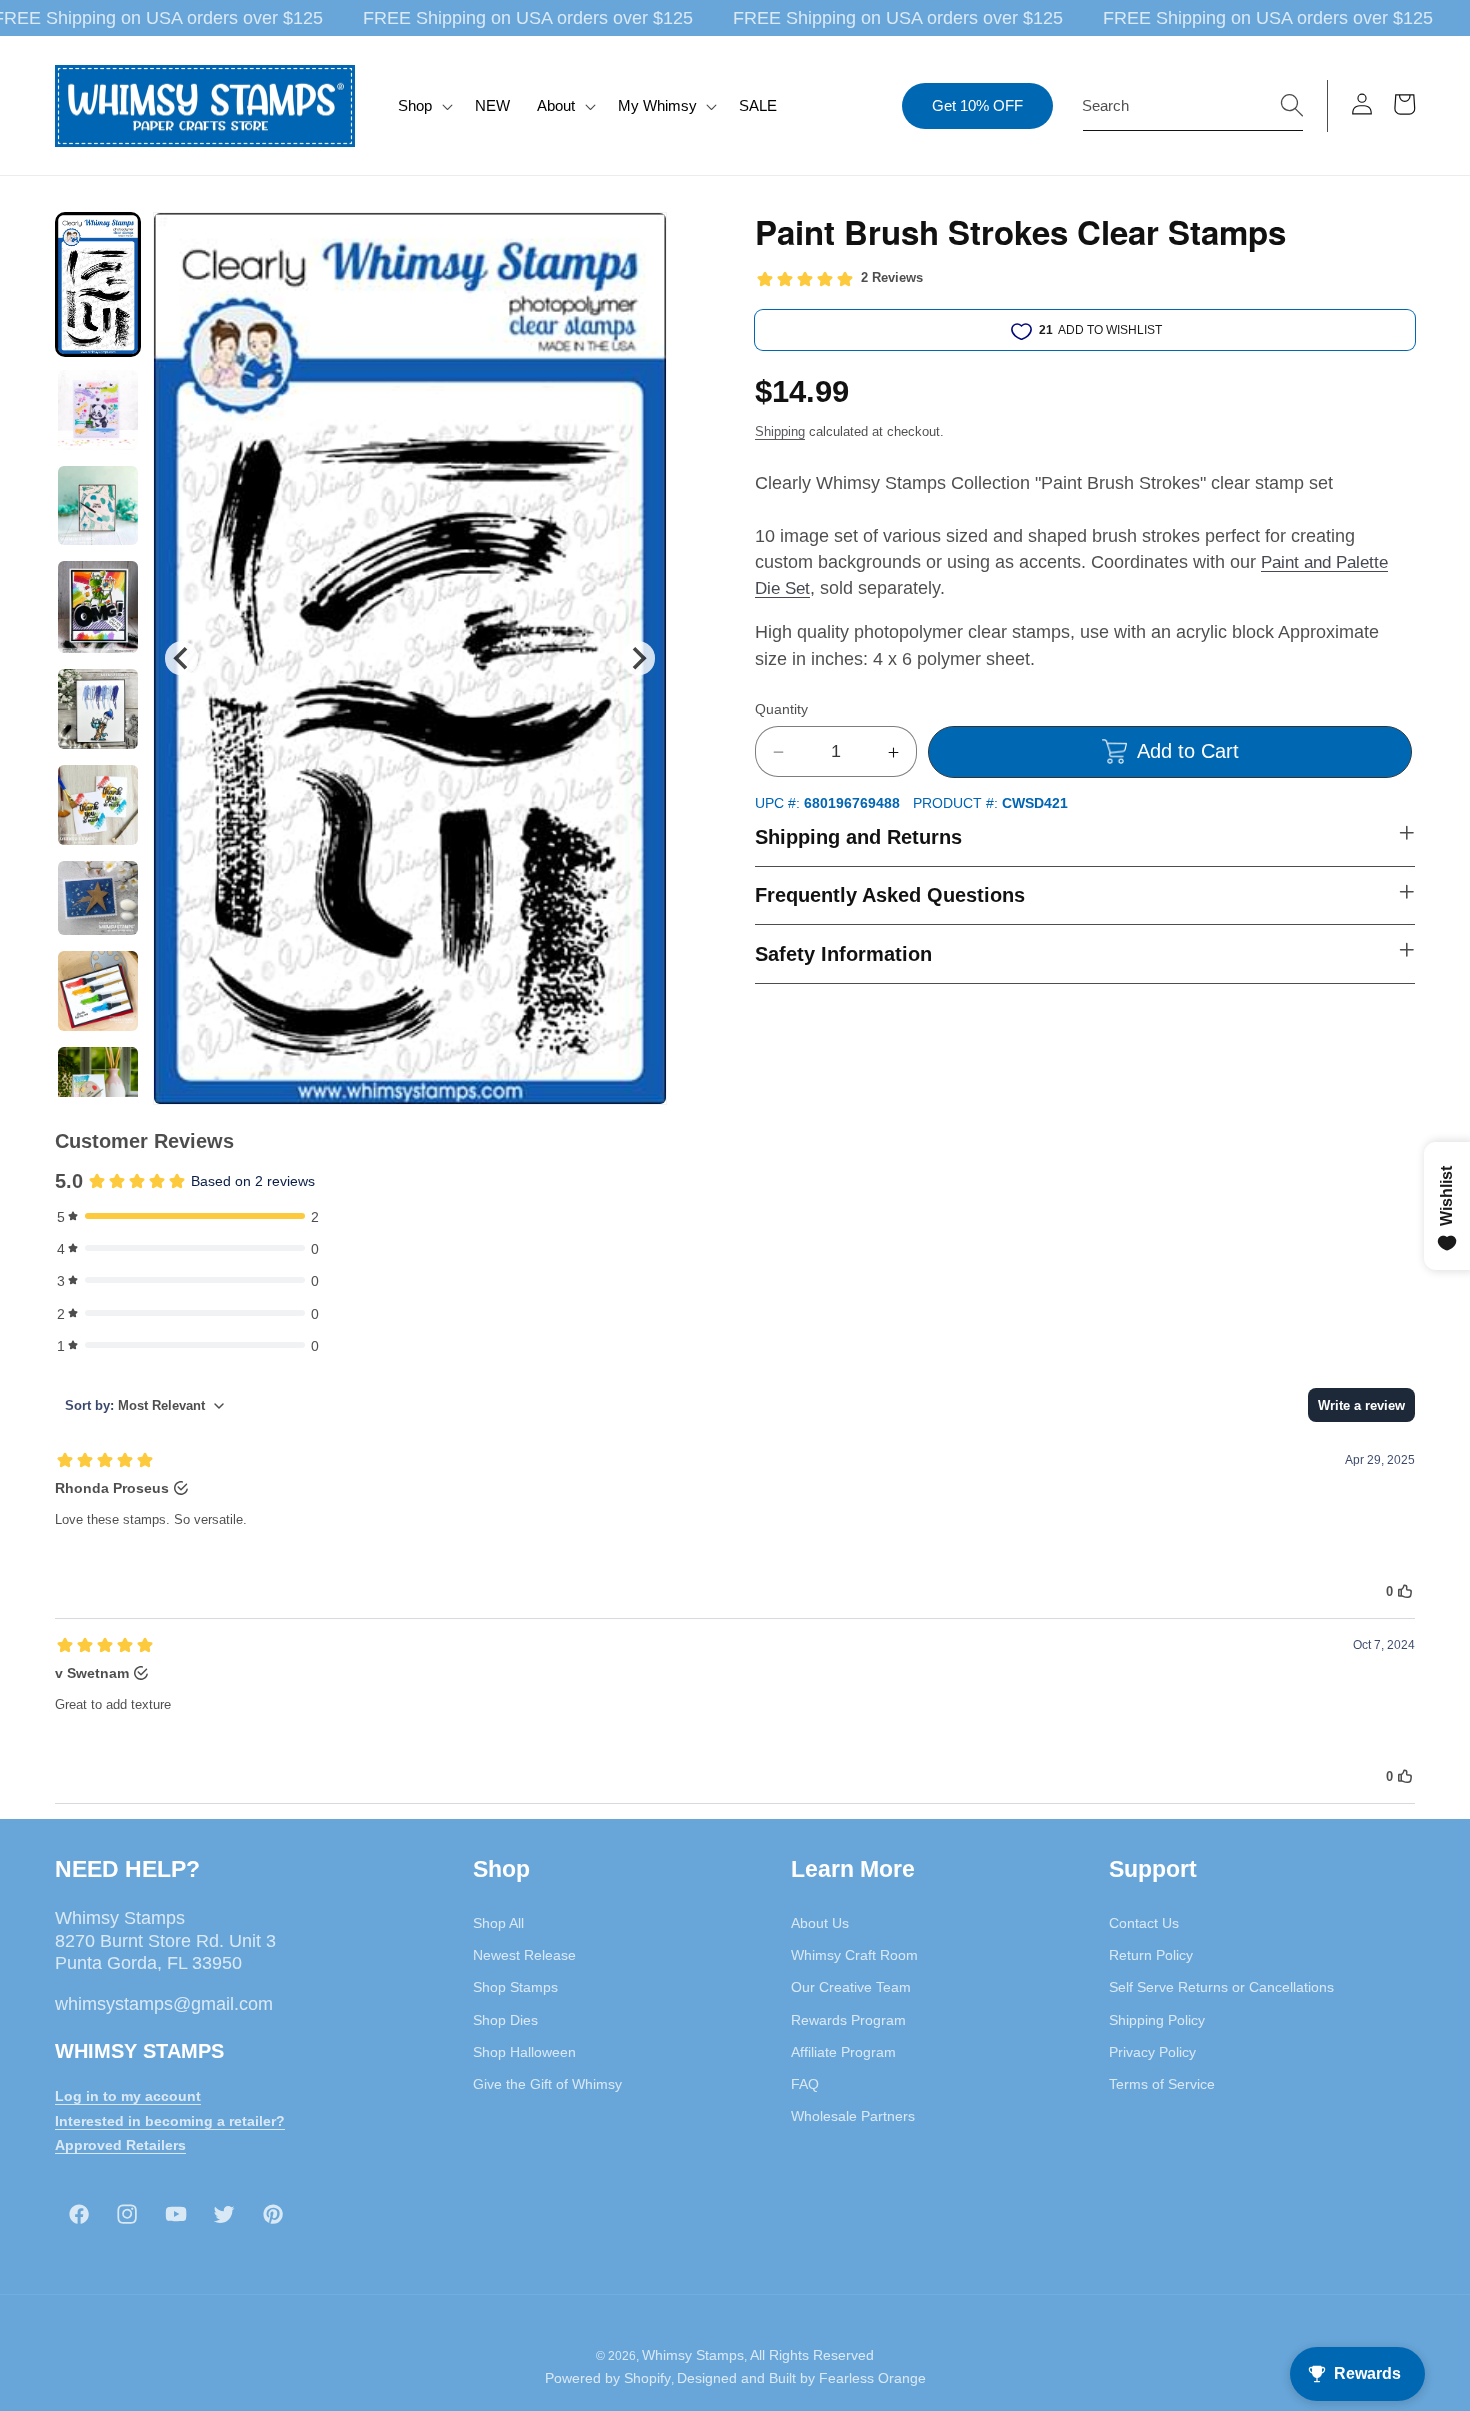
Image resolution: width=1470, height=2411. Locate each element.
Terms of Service (1162, 2083)
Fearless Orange (872, 2379)
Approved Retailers (120, 2145)
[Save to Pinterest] (639, 240)
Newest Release (524, 1954)
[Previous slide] (181, 658)
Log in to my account (128, 2095)
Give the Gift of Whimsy (547, 2083)
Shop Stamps (515, 1987)
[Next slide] (638, 658)
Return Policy (1151, 1954)
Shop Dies (505, 2019)
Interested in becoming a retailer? (170, 2120)
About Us (820, 1922)
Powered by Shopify (608, 2379)
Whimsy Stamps (693, 2355)
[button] (423, 106)
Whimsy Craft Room (854, 1954)
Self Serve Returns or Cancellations (1221, 1987)
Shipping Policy (1157, 2019)
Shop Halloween (524, 2051)
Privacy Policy (1152, 2051)
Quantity (781, 709)
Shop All (498, 1922)
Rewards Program (848, 2019)
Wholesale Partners (853, 2116)
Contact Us (1144, 1922)
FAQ (805, 2083)
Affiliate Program (843, 2051)
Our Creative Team (851, 1987)
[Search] (1292, 105)
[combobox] (1193, 106)
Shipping (780, 431)
